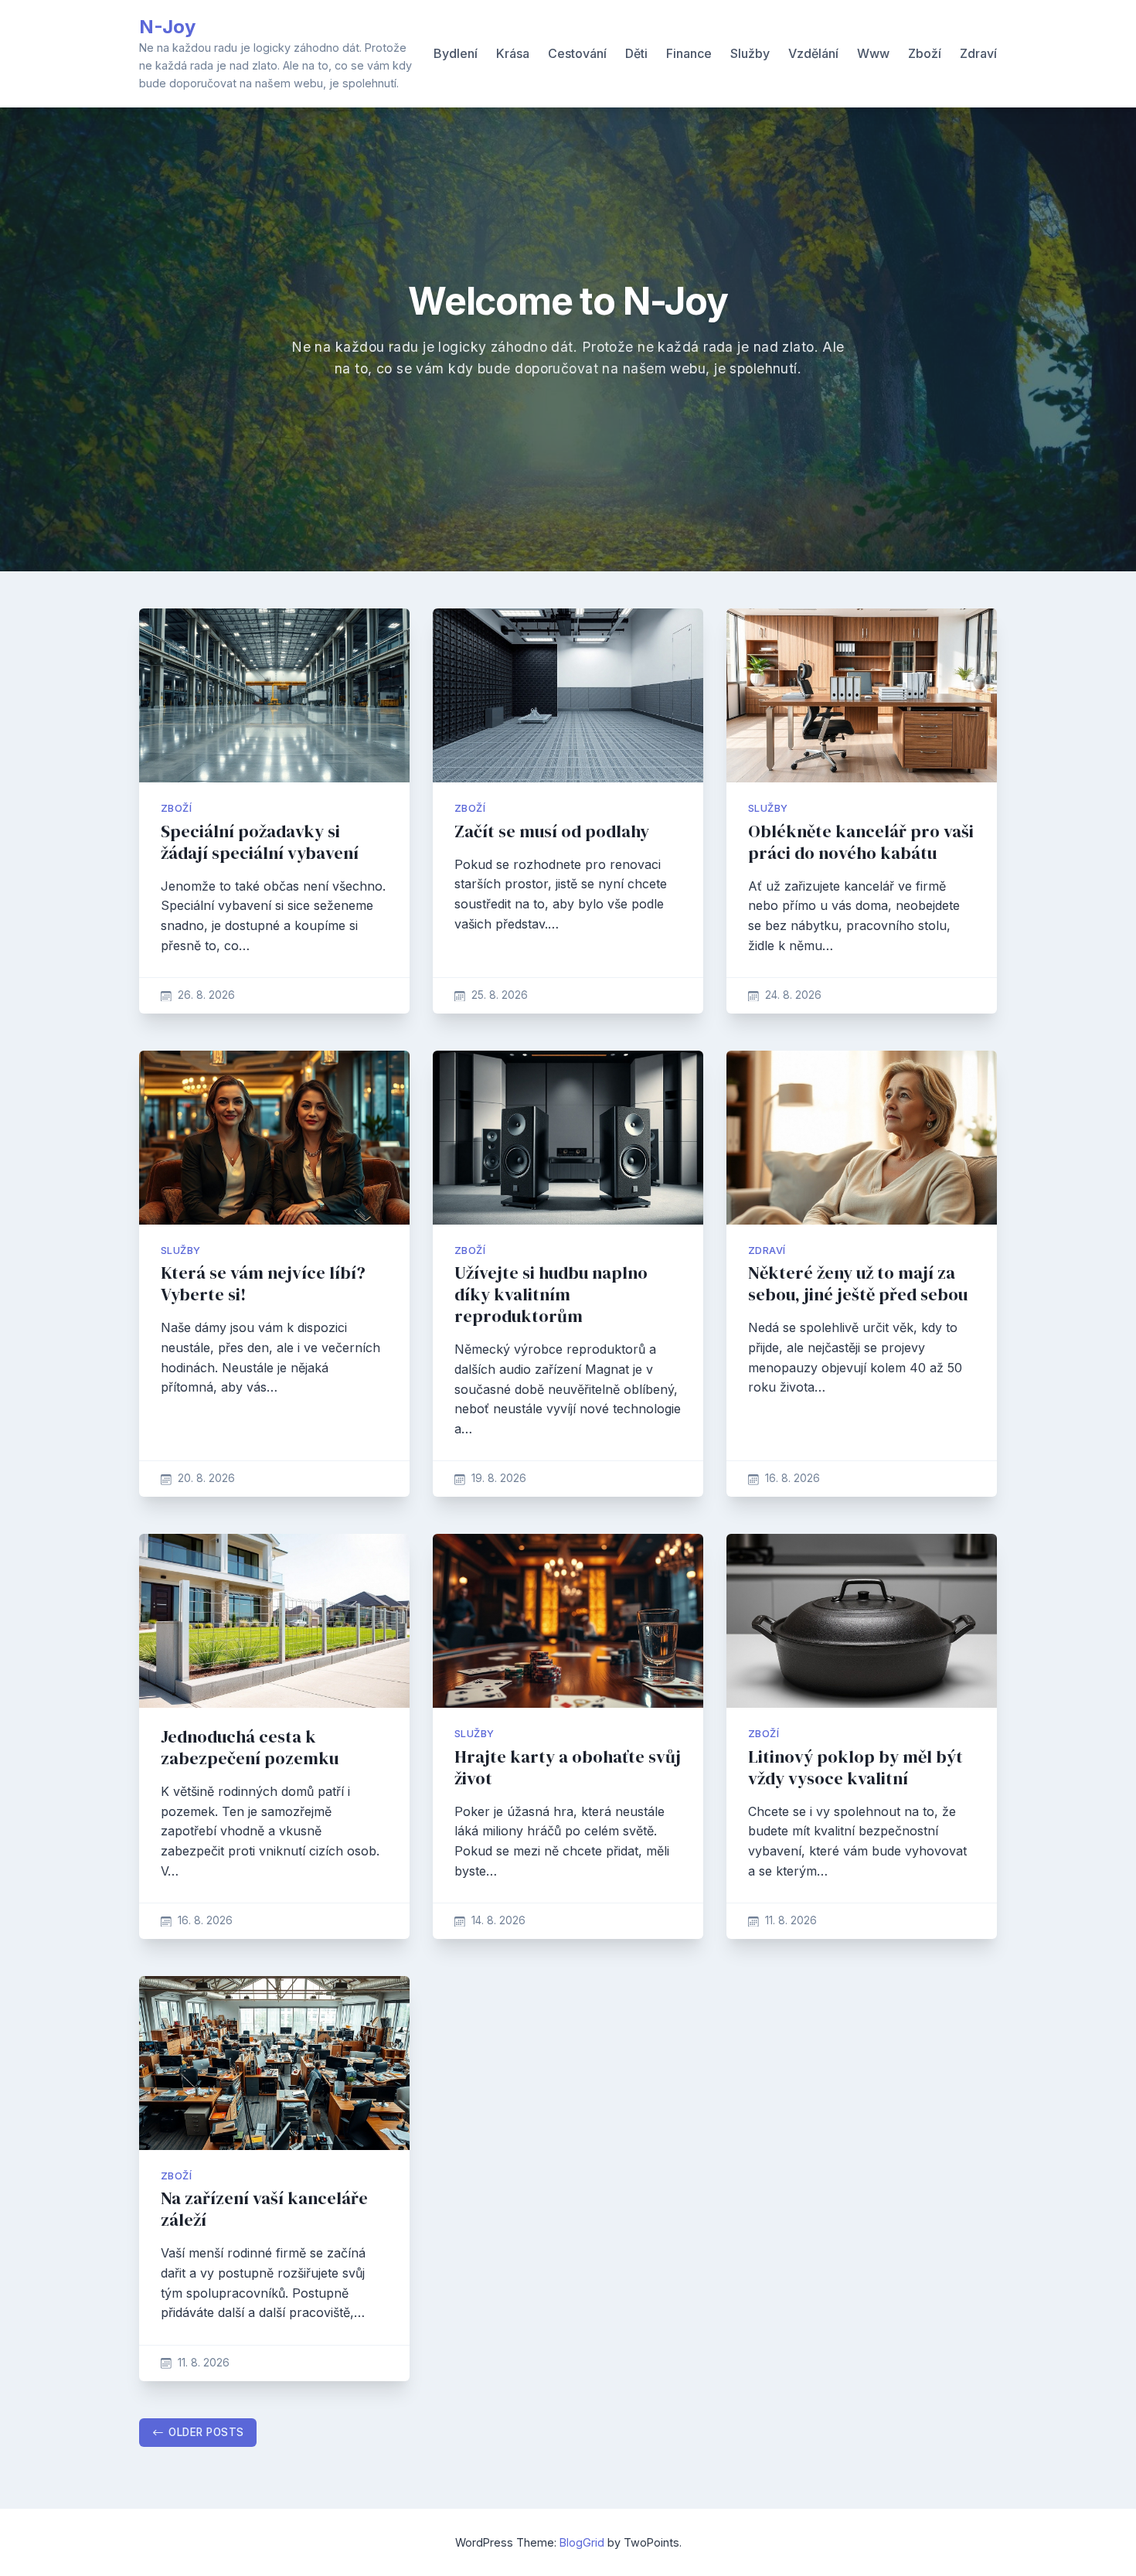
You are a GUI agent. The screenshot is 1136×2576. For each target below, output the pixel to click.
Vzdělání (813, 53)
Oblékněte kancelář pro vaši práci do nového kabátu (861, 842)
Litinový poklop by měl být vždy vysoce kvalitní (855, 1768)
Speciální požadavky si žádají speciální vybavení (260, 842)
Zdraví (978, 53)
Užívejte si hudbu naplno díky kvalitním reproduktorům (551, 1295)
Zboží (925, 53)
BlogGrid (582, 2542)
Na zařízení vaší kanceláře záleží (264, 2209)
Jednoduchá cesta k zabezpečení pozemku (250, 1748)
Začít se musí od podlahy (552, 831)
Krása (513, 53)
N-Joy (167, 27)
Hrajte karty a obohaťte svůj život (568, 1768)
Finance (689, 53)
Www (873, 53)
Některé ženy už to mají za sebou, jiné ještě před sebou (858, 1284)
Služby (750, 53)
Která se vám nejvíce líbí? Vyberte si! (263, 1284)
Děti (636, 53)
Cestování (577, 53)
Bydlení (456, 53)
